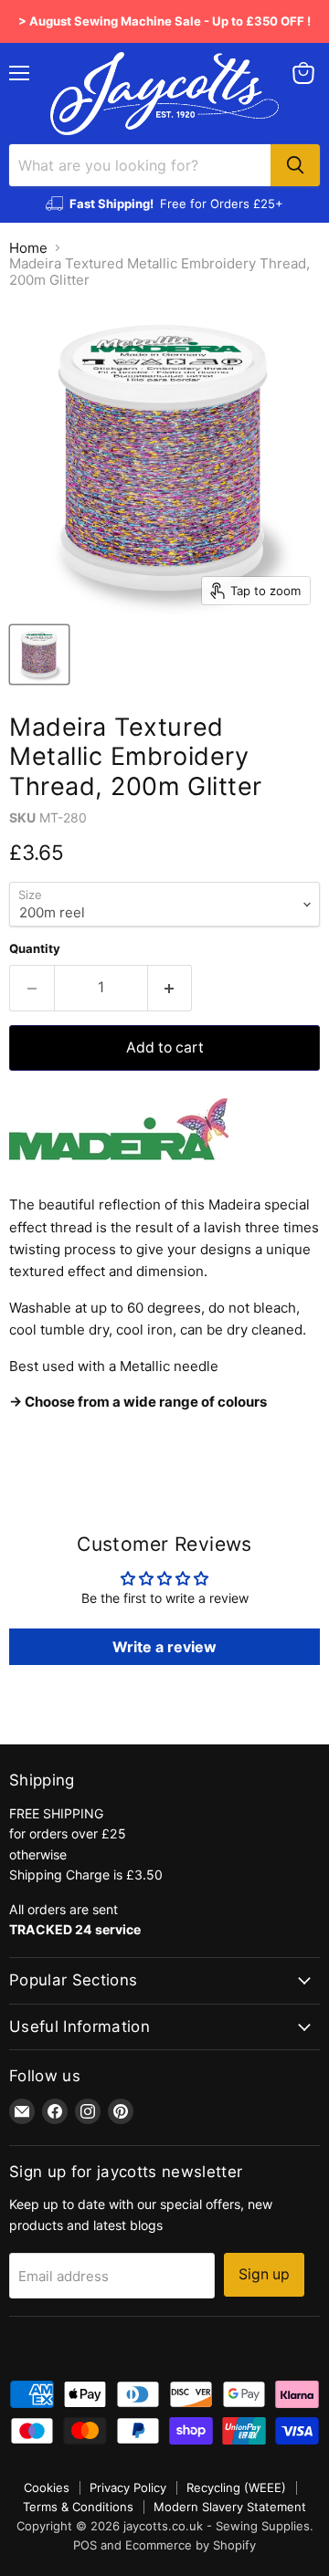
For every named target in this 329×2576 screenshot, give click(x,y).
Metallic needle (171, 1366)
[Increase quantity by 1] (170, 988)
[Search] (295, 165)
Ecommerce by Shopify (191, 2545)
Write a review (164, 1647)
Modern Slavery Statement (230, 2507)
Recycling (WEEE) (236, 2487)
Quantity (35, 949)
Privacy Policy (128, 2487)
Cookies (47, 2487)
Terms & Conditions (78, 2507)
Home (28, 248)
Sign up (264, 2274)
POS (85, 2545)
